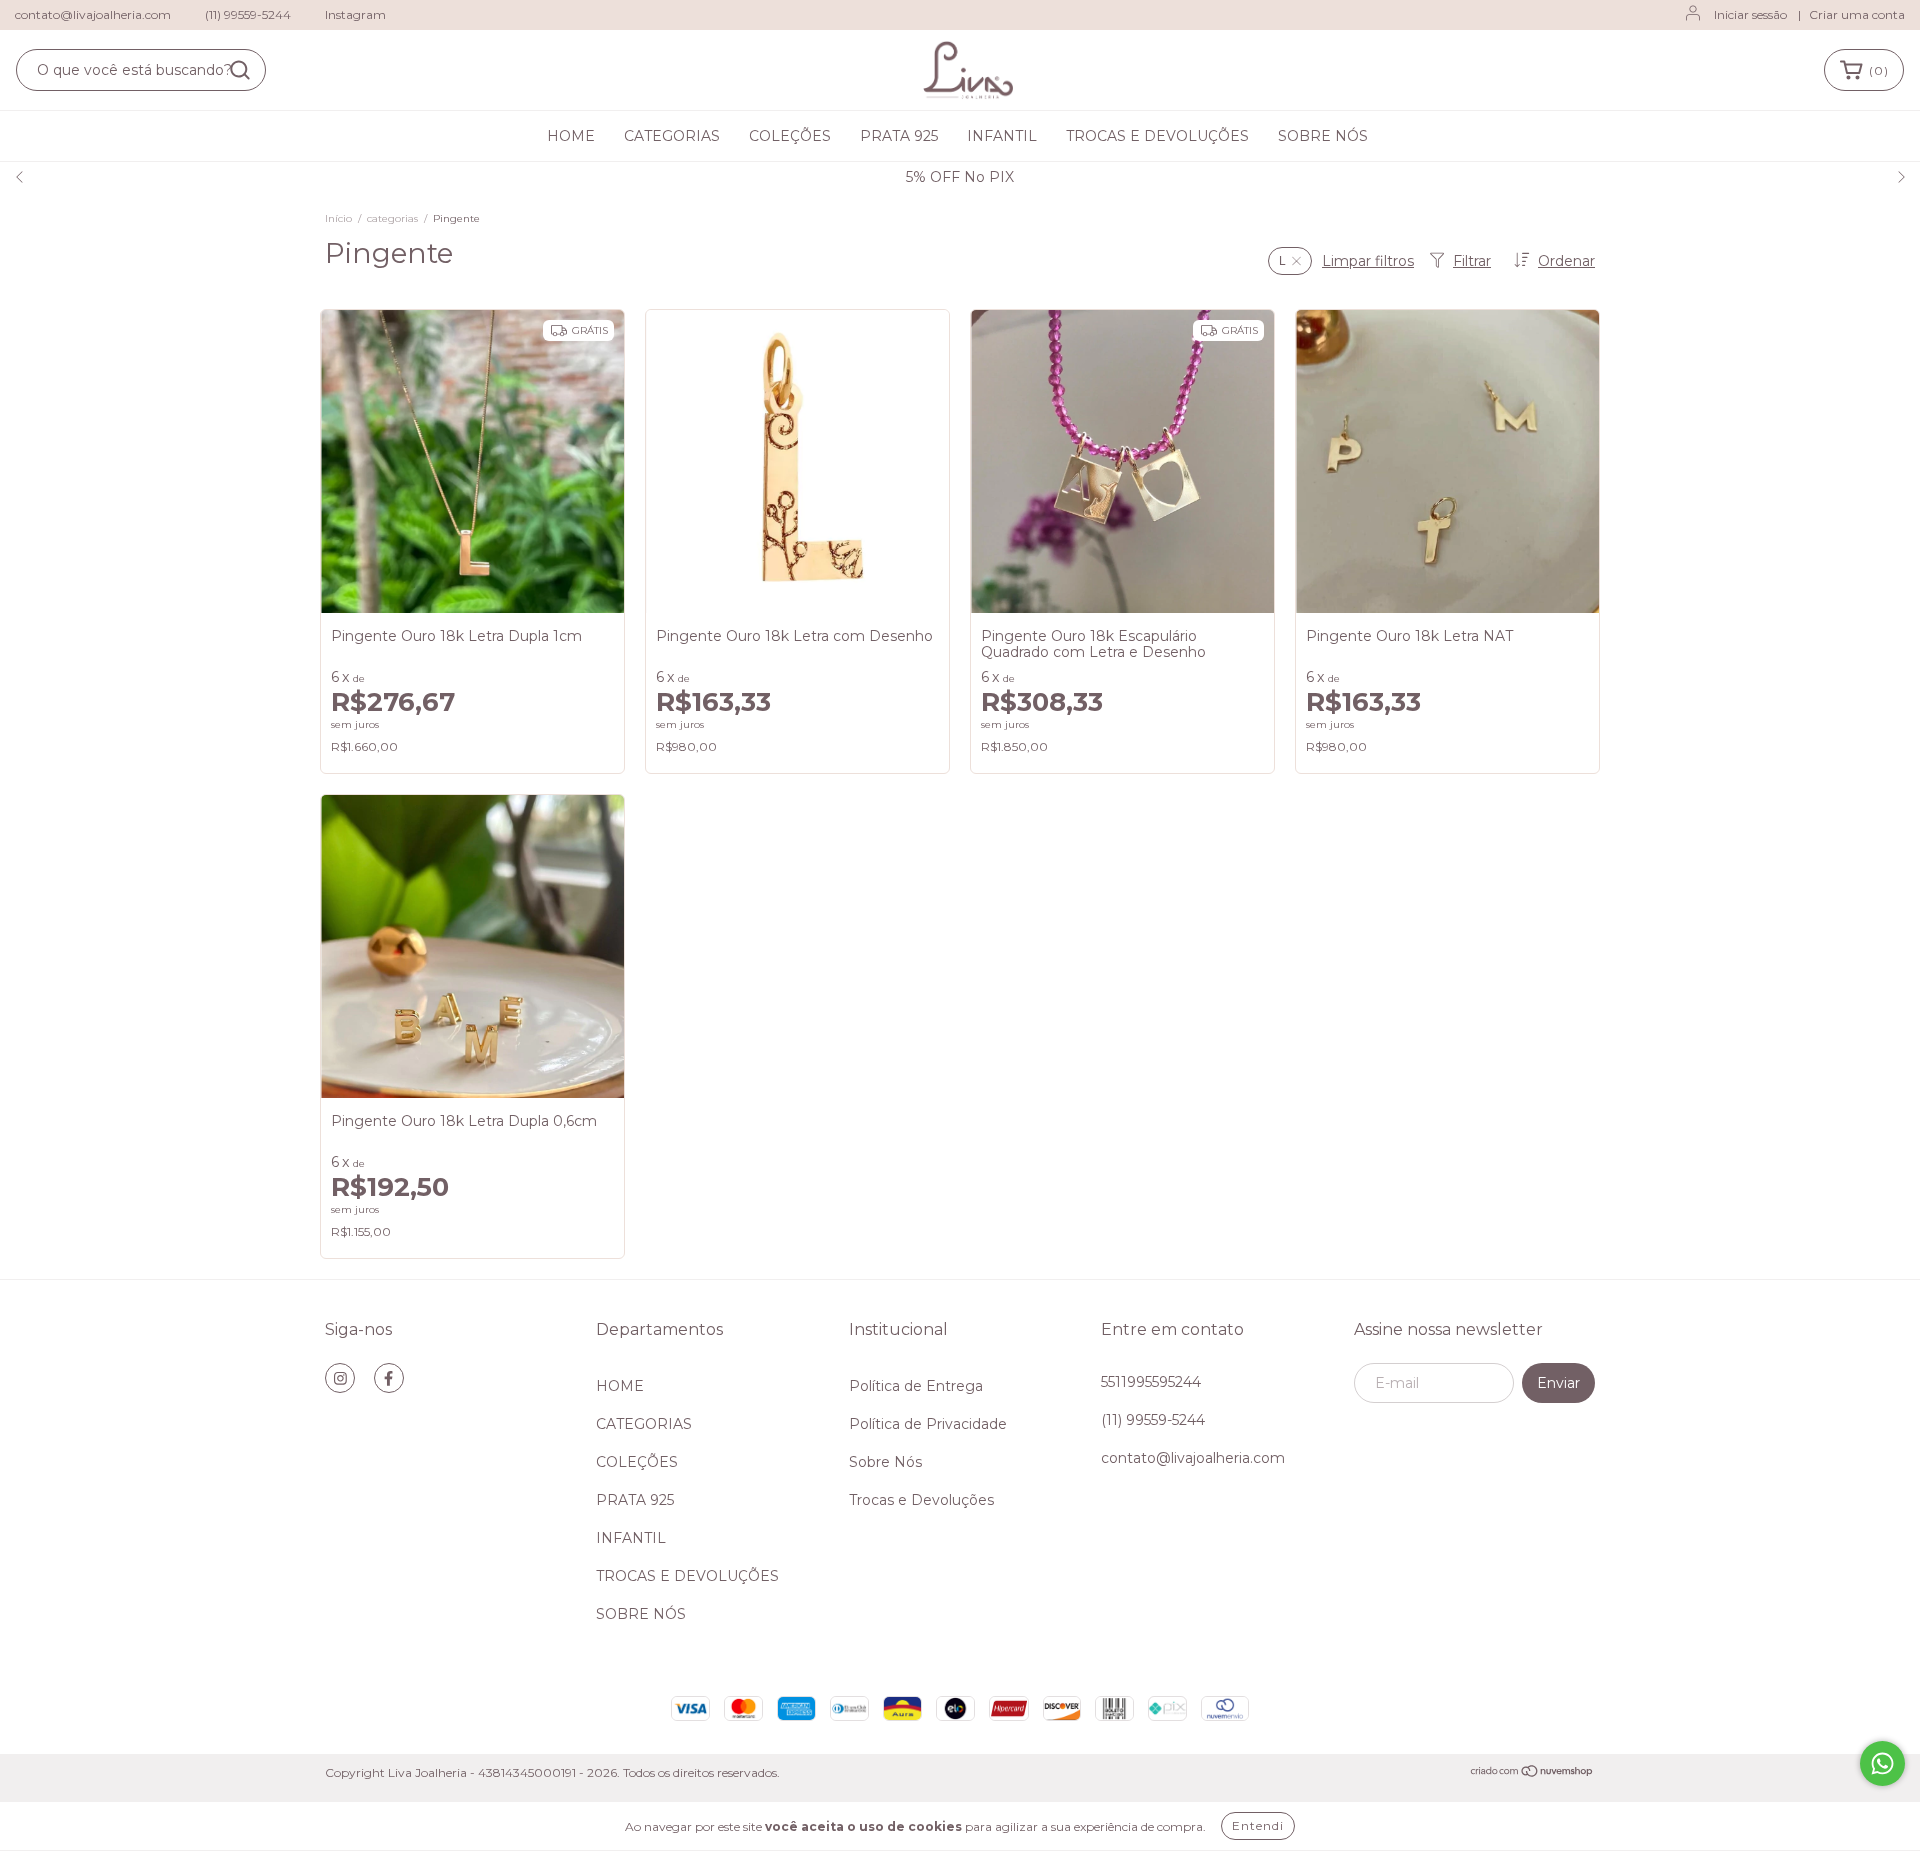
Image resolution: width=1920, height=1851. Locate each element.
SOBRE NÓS (1323, 136)
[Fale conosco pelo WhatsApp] (1882, 1763)
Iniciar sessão (1750, 14)
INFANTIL (1002, 136)
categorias (392, 218)
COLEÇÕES (790, 136)
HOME (571, 136)
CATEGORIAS (672, 136)
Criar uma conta (1857, 14)
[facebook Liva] (389, 1378)
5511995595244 (1151, 1382)
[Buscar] (240, 70)
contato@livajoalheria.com (93, 14)
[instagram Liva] (340, 1378)
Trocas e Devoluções (921, 1500)
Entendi (1258, 1825)
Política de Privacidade (928, 1424)
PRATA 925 (899, 136)
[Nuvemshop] (1532, 1773)
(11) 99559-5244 (248, 14)
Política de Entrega (916, 1386)
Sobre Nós (885, 1462)
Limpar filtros (1368, 261)
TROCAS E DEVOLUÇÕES (1157, 136)
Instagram (355, 14)
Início (338, 218)
